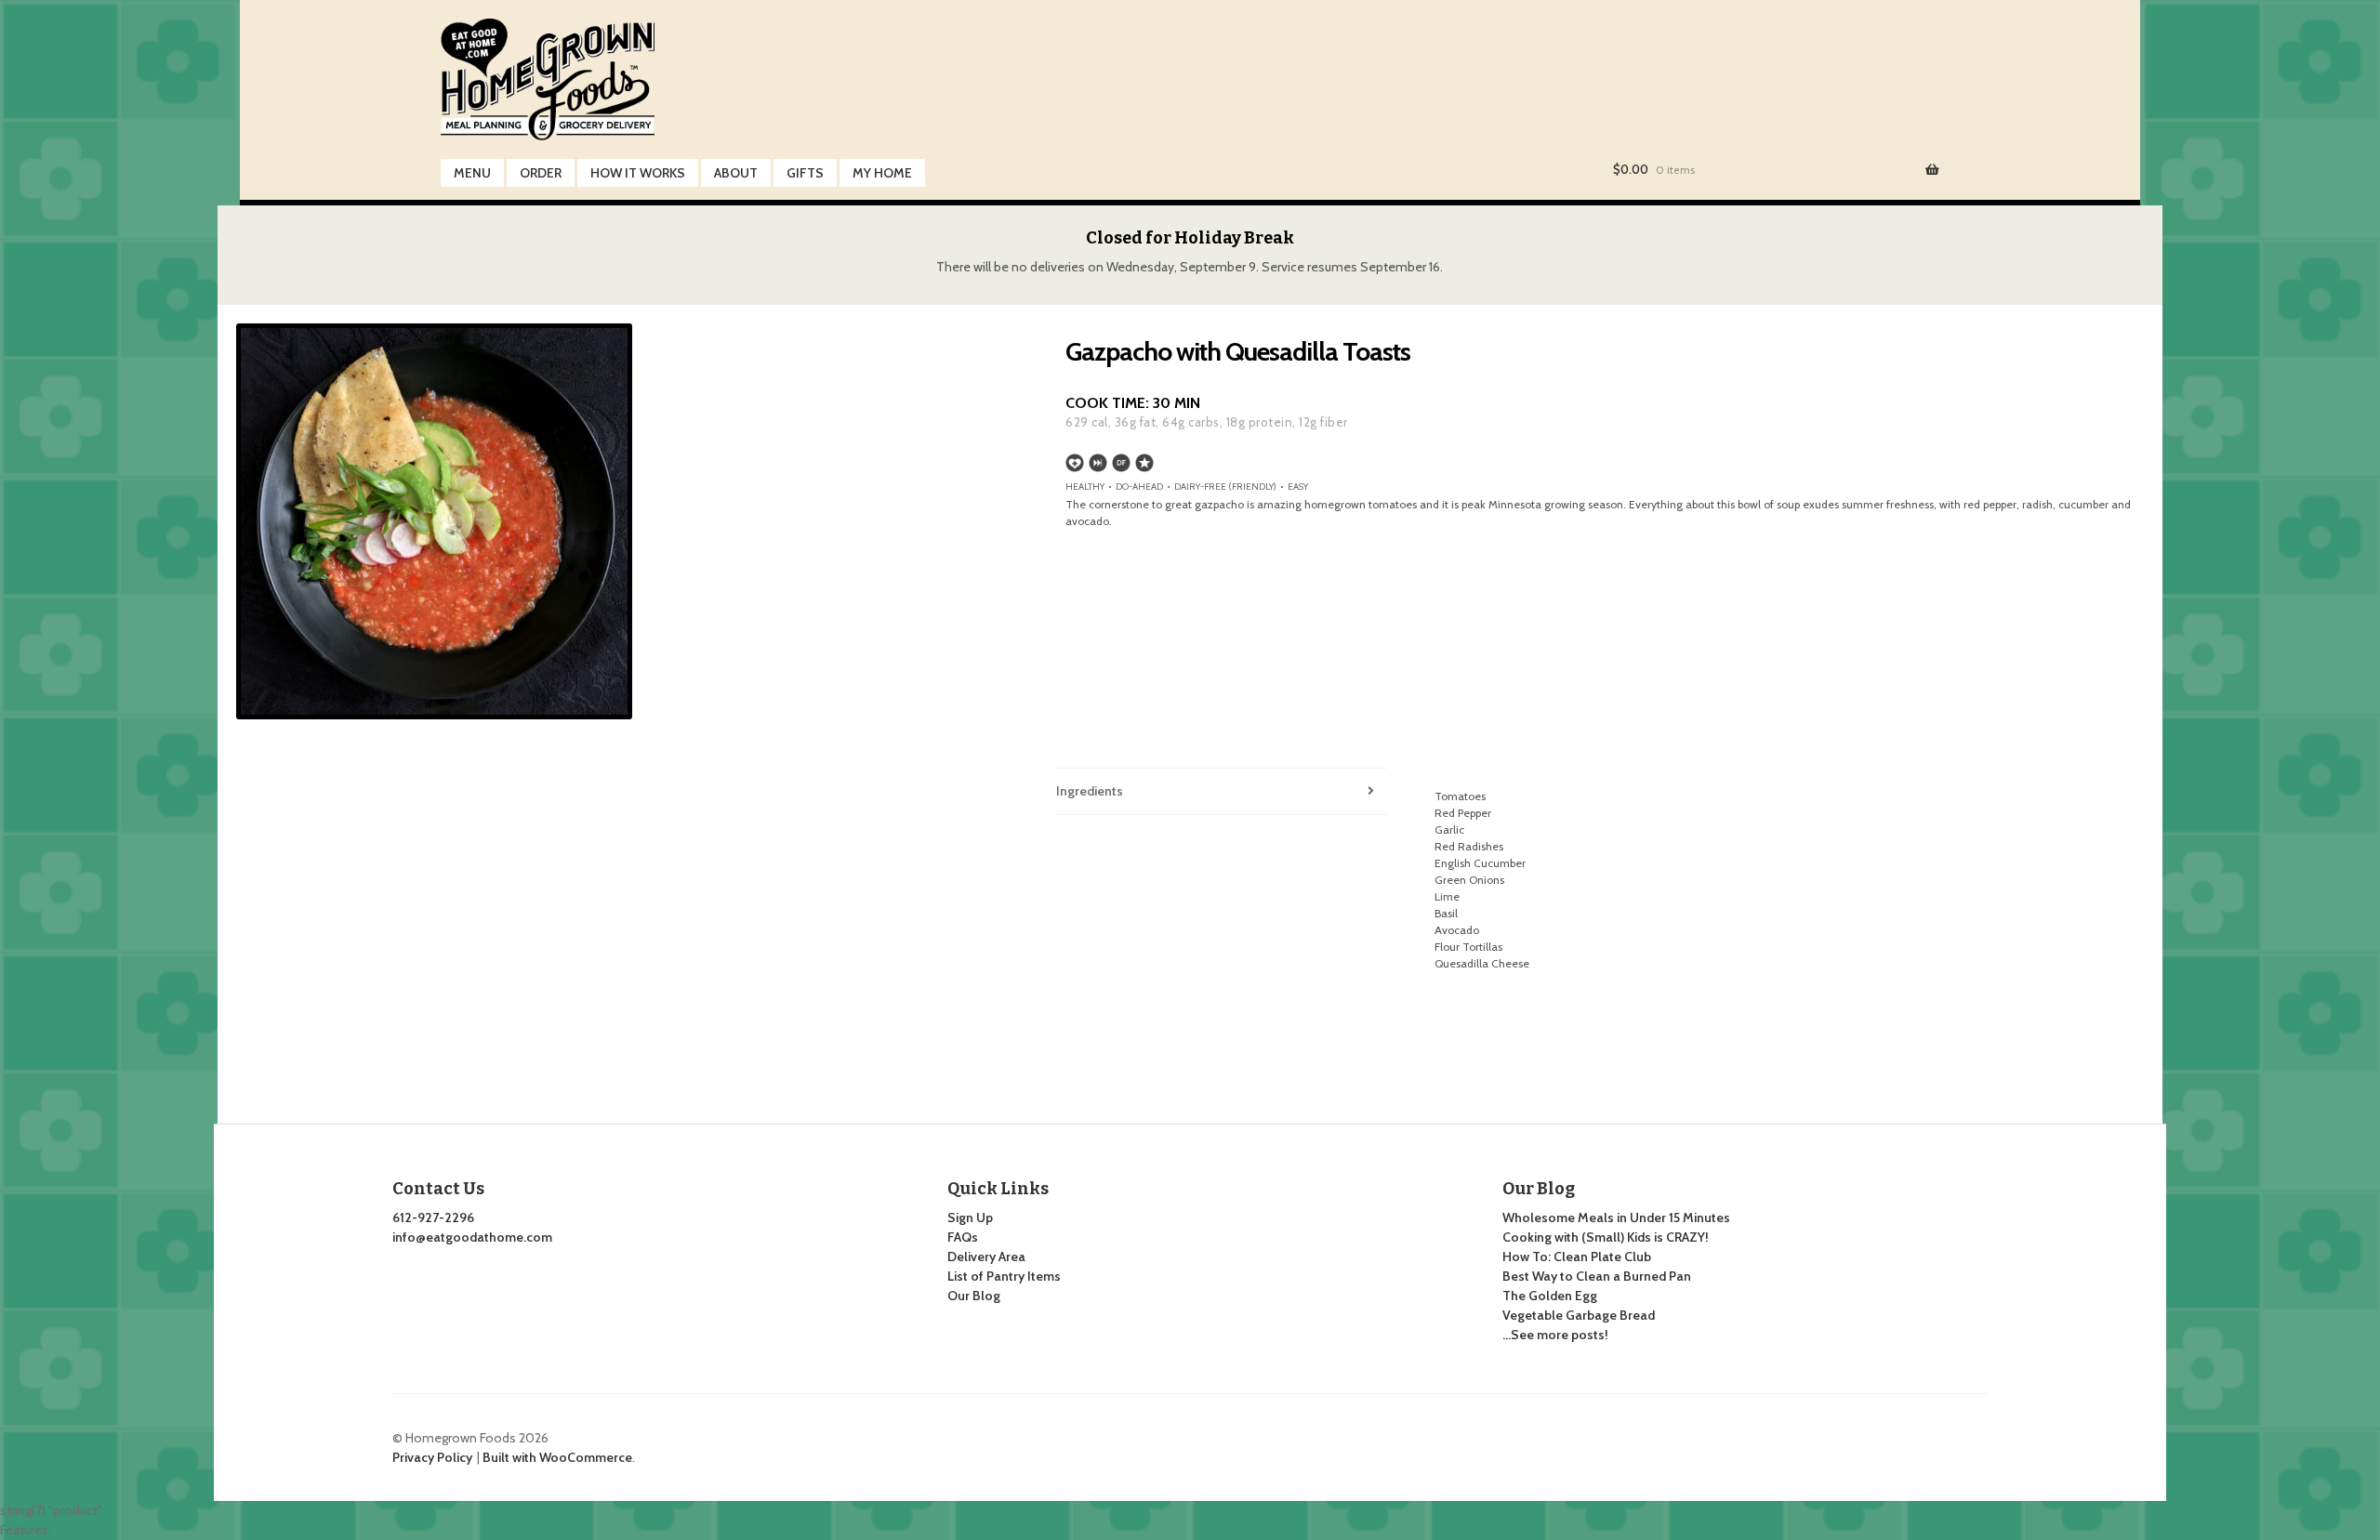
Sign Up (970, 1218)
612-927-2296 (433, 1218)
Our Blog (974, 1296)
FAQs (963, 1237)
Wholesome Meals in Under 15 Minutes (1616, 1218)
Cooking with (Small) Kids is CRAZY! (1606, 1237)
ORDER (541, 173)
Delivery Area (986, 1257)
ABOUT (736, 173)
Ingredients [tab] (1090, 791)
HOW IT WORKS (638, 173)
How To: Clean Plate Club (1577, 1257)
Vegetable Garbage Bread (1579, 1315)
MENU (472, 173)
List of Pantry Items (1004, 1276)
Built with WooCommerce (557, 1457)
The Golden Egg (1550, 1296)
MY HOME (882, 173)
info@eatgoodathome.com (472, 1237)
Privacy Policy (432, 1457)
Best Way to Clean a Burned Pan (1597, 1276)
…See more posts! (1555, 1335)
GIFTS (805, 173)
